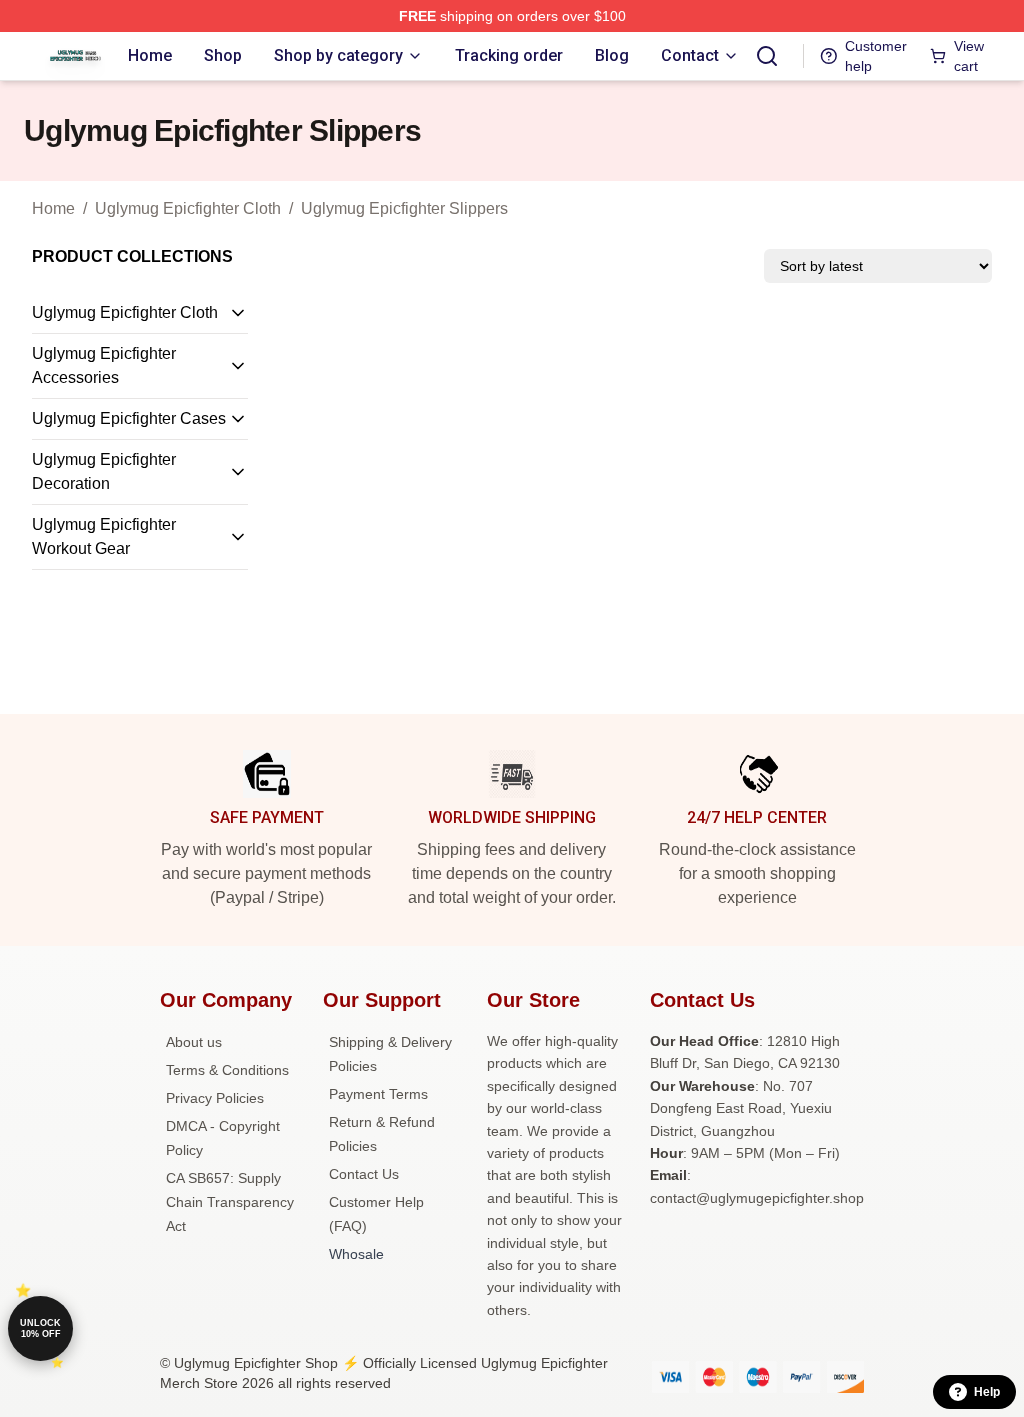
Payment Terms (378, 1094)
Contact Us (364, 1174)
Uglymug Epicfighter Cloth (188, 208)
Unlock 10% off (40, 1328)
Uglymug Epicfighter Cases (129, 418)
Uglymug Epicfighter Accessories (104, 365)
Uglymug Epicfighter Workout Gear (104, 536)
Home (53, 208)
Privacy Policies (215, 1098)
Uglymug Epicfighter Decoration (104, 471)
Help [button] (987, 1392)
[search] (767, 56)
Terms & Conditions (227, 1070)
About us (194, 1042)
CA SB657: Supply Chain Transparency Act (230, 1202)
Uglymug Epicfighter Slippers (404, 208)
